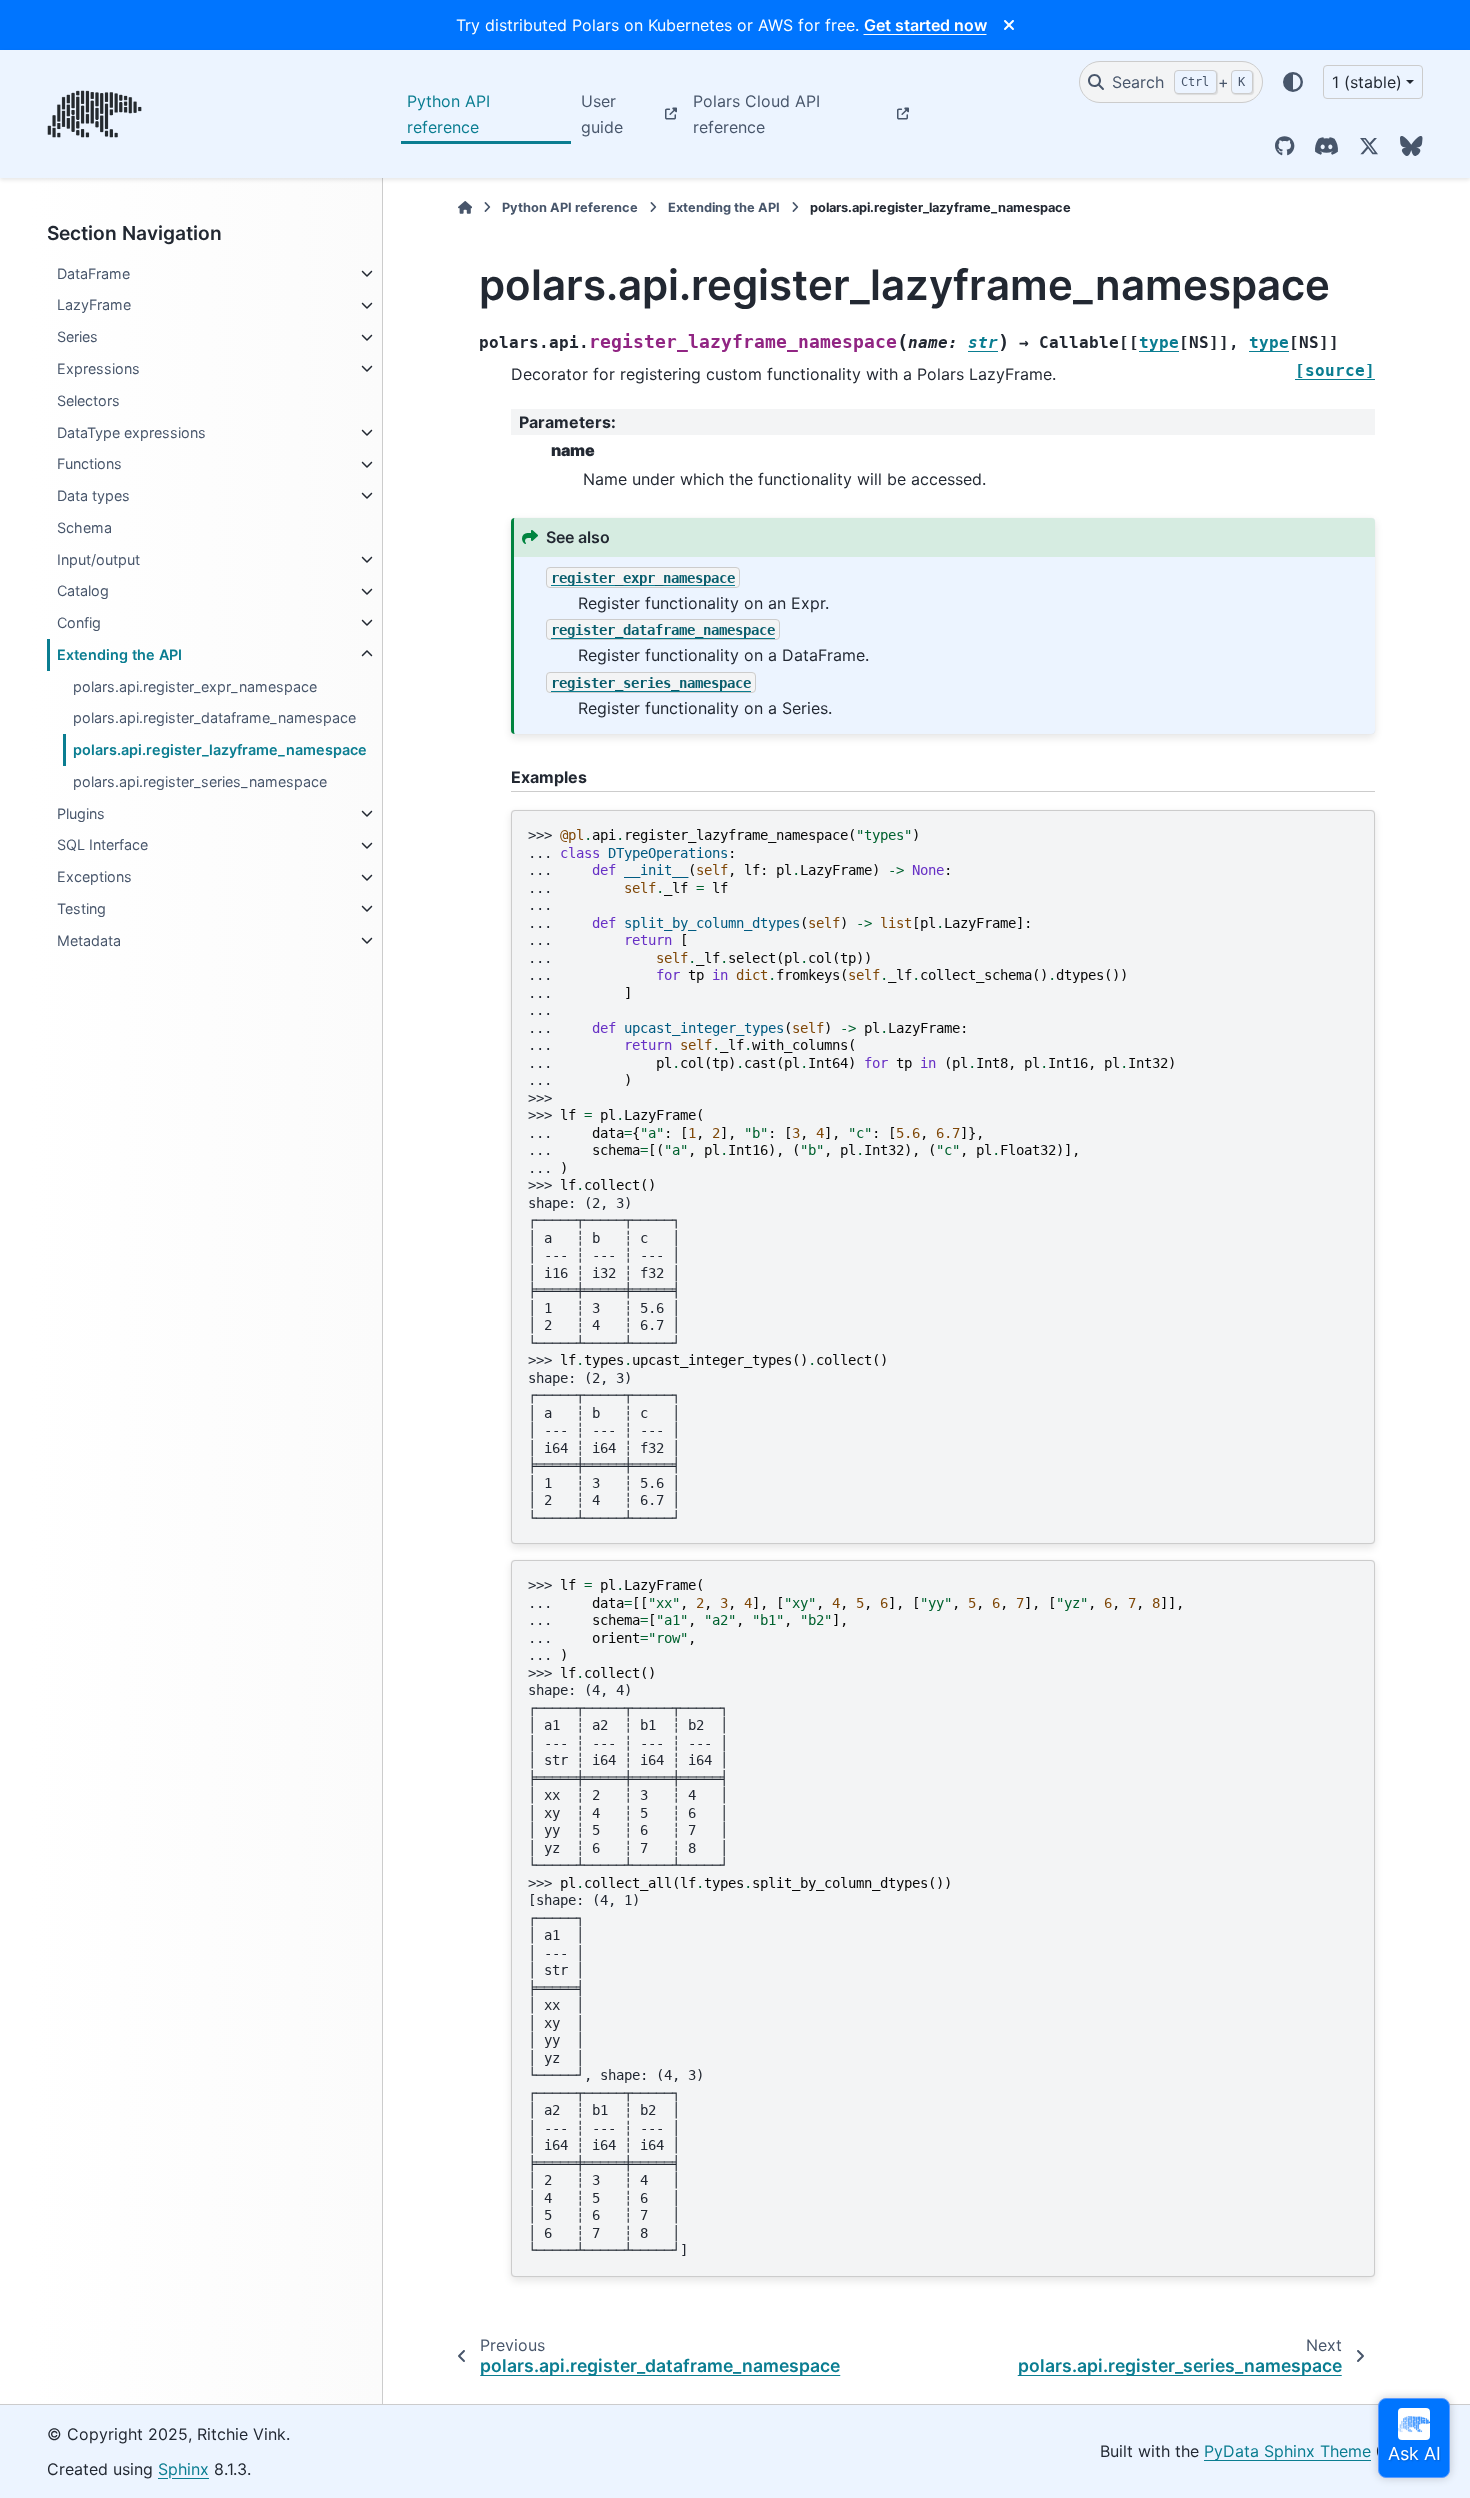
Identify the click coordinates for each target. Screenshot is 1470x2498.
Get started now (925, 25)
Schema (84, 527)
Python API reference (448, 114)
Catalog (83, 591)
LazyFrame (94, 305)
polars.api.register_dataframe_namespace (214, 718)
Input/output (98, 559)
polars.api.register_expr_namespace (195, 686)
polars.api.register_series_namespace (200, 781)
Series (77, 337)
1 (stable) (1367, 82)
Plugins (81, 813)
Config (79, 622)
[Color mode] (1293, 82)
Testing (81, 908)
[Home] (465, 207)
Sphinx (183, 2469)
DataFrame (93, 273)
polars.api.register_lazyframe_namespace (220, 750)
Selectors (88, 400)
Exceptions (94, 877)
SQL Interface (102, 845)
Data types (93, 495)
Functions (89, 464)
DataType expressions (131, 432)
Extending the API (119, 654)
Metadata (89, 940)
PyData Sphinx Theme (1287, 2451)
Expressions (98, 368)
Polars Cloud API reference (756, 114)
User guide (602, 114)
